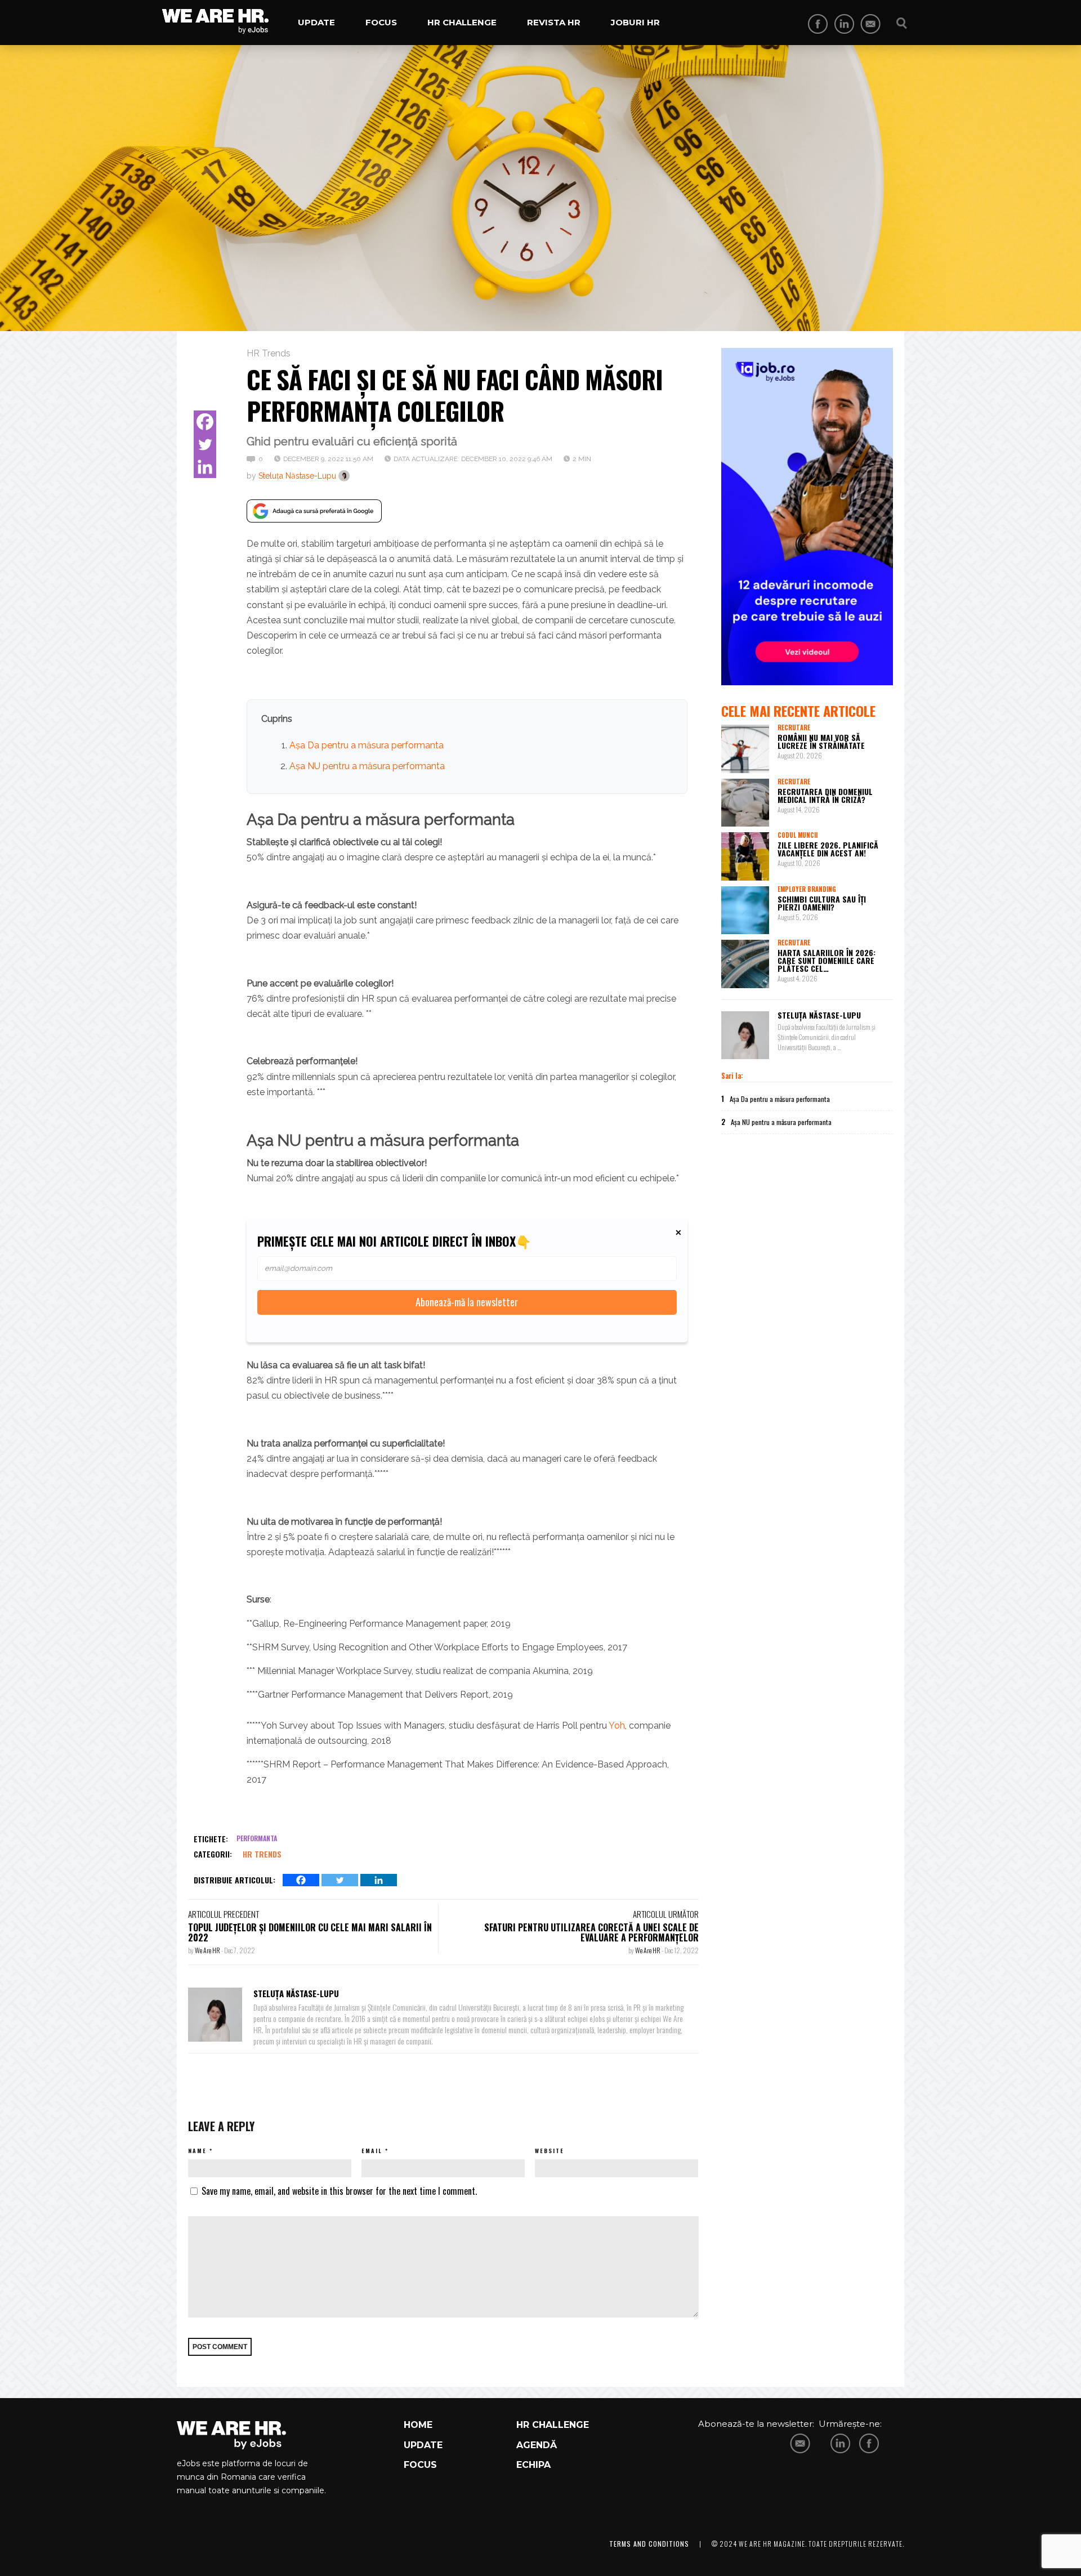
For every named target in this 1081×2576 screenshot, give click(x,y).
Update (316, 22)
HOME (418, 2425)
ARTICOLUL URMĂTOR (666, 1914)
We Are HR (208, 1950)
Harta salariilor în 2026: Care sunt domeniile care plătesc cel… (827, 960)
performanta (257, 1838)
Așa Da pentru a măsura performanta (367, 745)
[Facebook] (205, 422)
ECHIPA (533, 2465)
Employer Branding (807, 889)
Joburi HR (635, 22)
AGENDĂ (537, 2445)
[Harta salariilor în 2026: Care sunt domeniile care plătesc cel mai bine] (745, 964)
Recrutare (794, 727)
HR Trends (269, 353)
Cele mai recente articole (798, 711)
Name (197, 2151)
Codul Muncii (798, 835)
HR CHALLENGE (553, 2425)
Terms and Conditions (649, 2544)
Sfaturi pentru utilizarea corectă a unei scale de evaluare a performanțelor (591, 1932)
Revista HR (554, 22)
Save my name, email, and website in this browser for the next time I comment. (339, 2191)
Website (550, 2151)
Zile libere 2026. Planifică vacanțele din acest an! (828, 849)
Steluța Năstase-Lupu (297, 476)
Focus (381, 22)
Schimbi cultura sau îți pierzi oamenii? (822, 903)
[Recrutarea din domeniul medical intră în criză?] (745, 803)
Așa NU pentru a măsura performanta (367, 766)
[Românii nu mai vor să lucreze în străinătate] (745, 749)
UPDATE (423, 2445)
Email (372, 2151)
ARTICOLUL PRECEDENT (224, 1914)
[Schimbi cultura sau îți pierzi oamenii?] (745, 910)
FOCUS (420, 2465)
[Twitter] (205, 444)
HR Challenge (462, 22)
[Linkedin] (205, 467)
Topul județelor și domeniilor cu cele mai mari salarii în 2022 (310, 1932)
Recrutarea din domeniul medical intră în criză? (825, 795)
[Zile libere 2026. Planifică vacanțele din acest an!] (745, 856)
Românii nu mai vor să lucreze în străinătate (821, 741)
